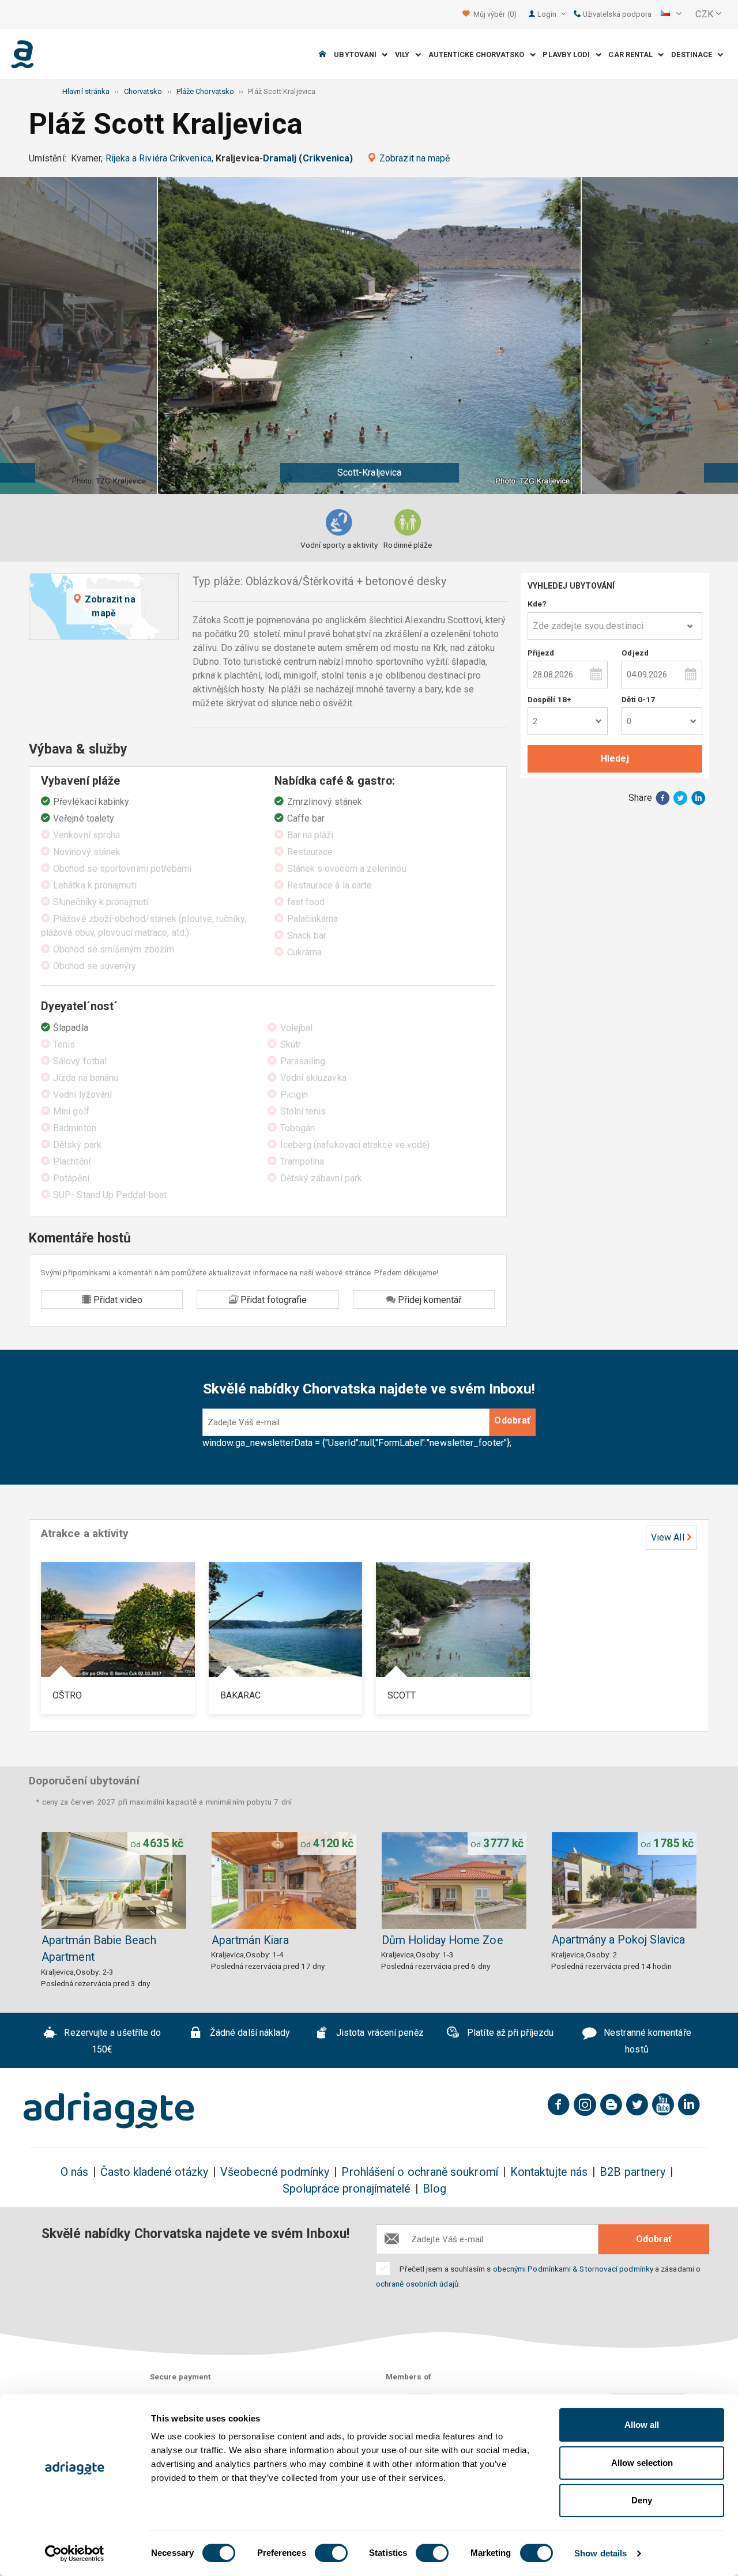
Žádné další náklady (249, 2033)
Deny (642, 2500)
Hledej (615, 758)
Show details (600, 2553)
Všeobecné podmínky (275, 2172)
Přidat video (117, 1300)
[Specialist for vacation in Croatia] (109, 2110)
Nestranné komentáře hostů (646, 2042)
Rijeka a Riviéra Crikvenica (159, 158)
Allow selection (642, 2463)
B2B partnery (632, 2172)
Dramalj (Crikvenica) (308, 158)
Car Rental (633, 54)
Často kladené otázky (154, 2172)
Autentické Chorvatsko (479, 54)
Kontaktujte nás (549, 2172)
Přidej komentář (428, 1300)
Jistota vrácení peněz (379, 2033)
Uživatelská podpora (617, 14)
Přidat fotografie (272, 1300)
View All (668, 1537)
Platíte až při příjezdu (509, 2033)
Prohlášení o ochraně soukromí (419, 2172)
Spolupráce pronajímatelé (347, 2189)
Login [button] (548, 14)
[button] (671, 14)
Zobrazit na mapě (415, 158)
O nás (74, 2172)
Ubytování (358, 54)
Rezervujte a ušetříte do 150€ (111, 2042)
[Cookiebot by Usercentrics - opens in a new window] (75, 2554)
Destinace (694, 54)
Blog (434, 2189)
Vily (405, 54)
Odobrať (512, 1420)
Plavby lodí (569, 54)
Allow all (642, 2425)
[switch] (331, 2553)
